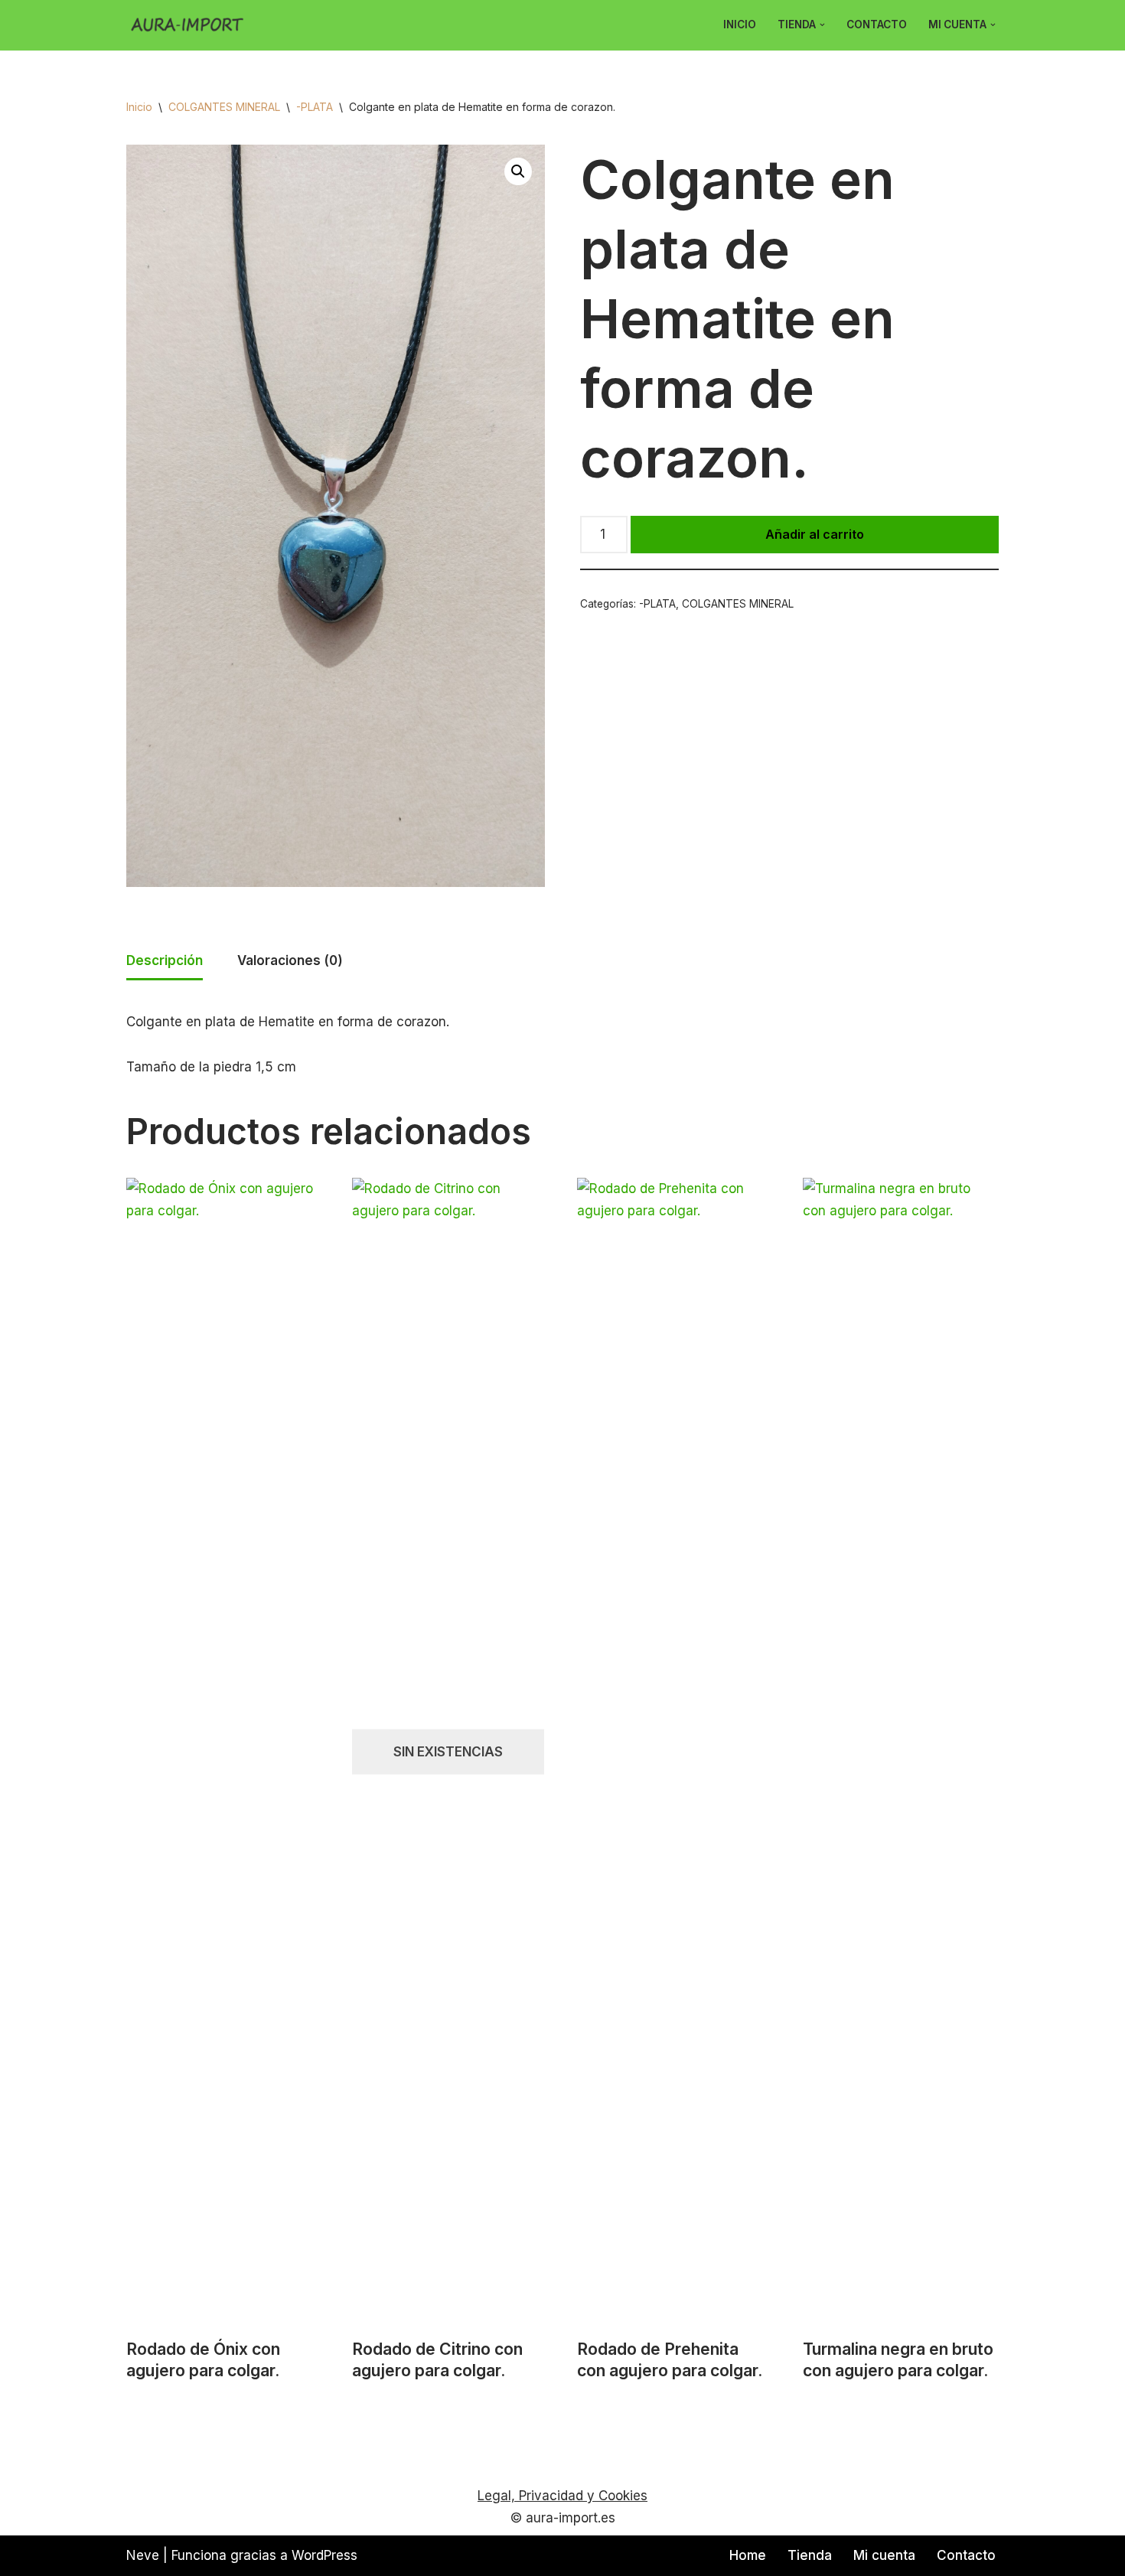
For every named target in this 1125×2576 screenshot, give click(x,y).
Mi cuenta (884, 2555)
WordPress (324, 2555)
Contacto (877, 24)
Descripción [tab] (165, 960)
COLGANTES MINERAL (224, 107)
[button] (822, 25)
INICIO (740, 24)
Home (748, 2555)
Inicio (139, 107)
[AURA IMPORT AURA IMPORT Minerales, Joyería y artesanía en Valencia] (191, 25)
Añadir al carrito (815, 534)
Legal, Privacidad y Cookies (562, 2496)
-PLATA (315, 107)
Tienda (810, 2555)
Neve (143, 2555)
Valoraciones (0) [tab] (290, 960)
